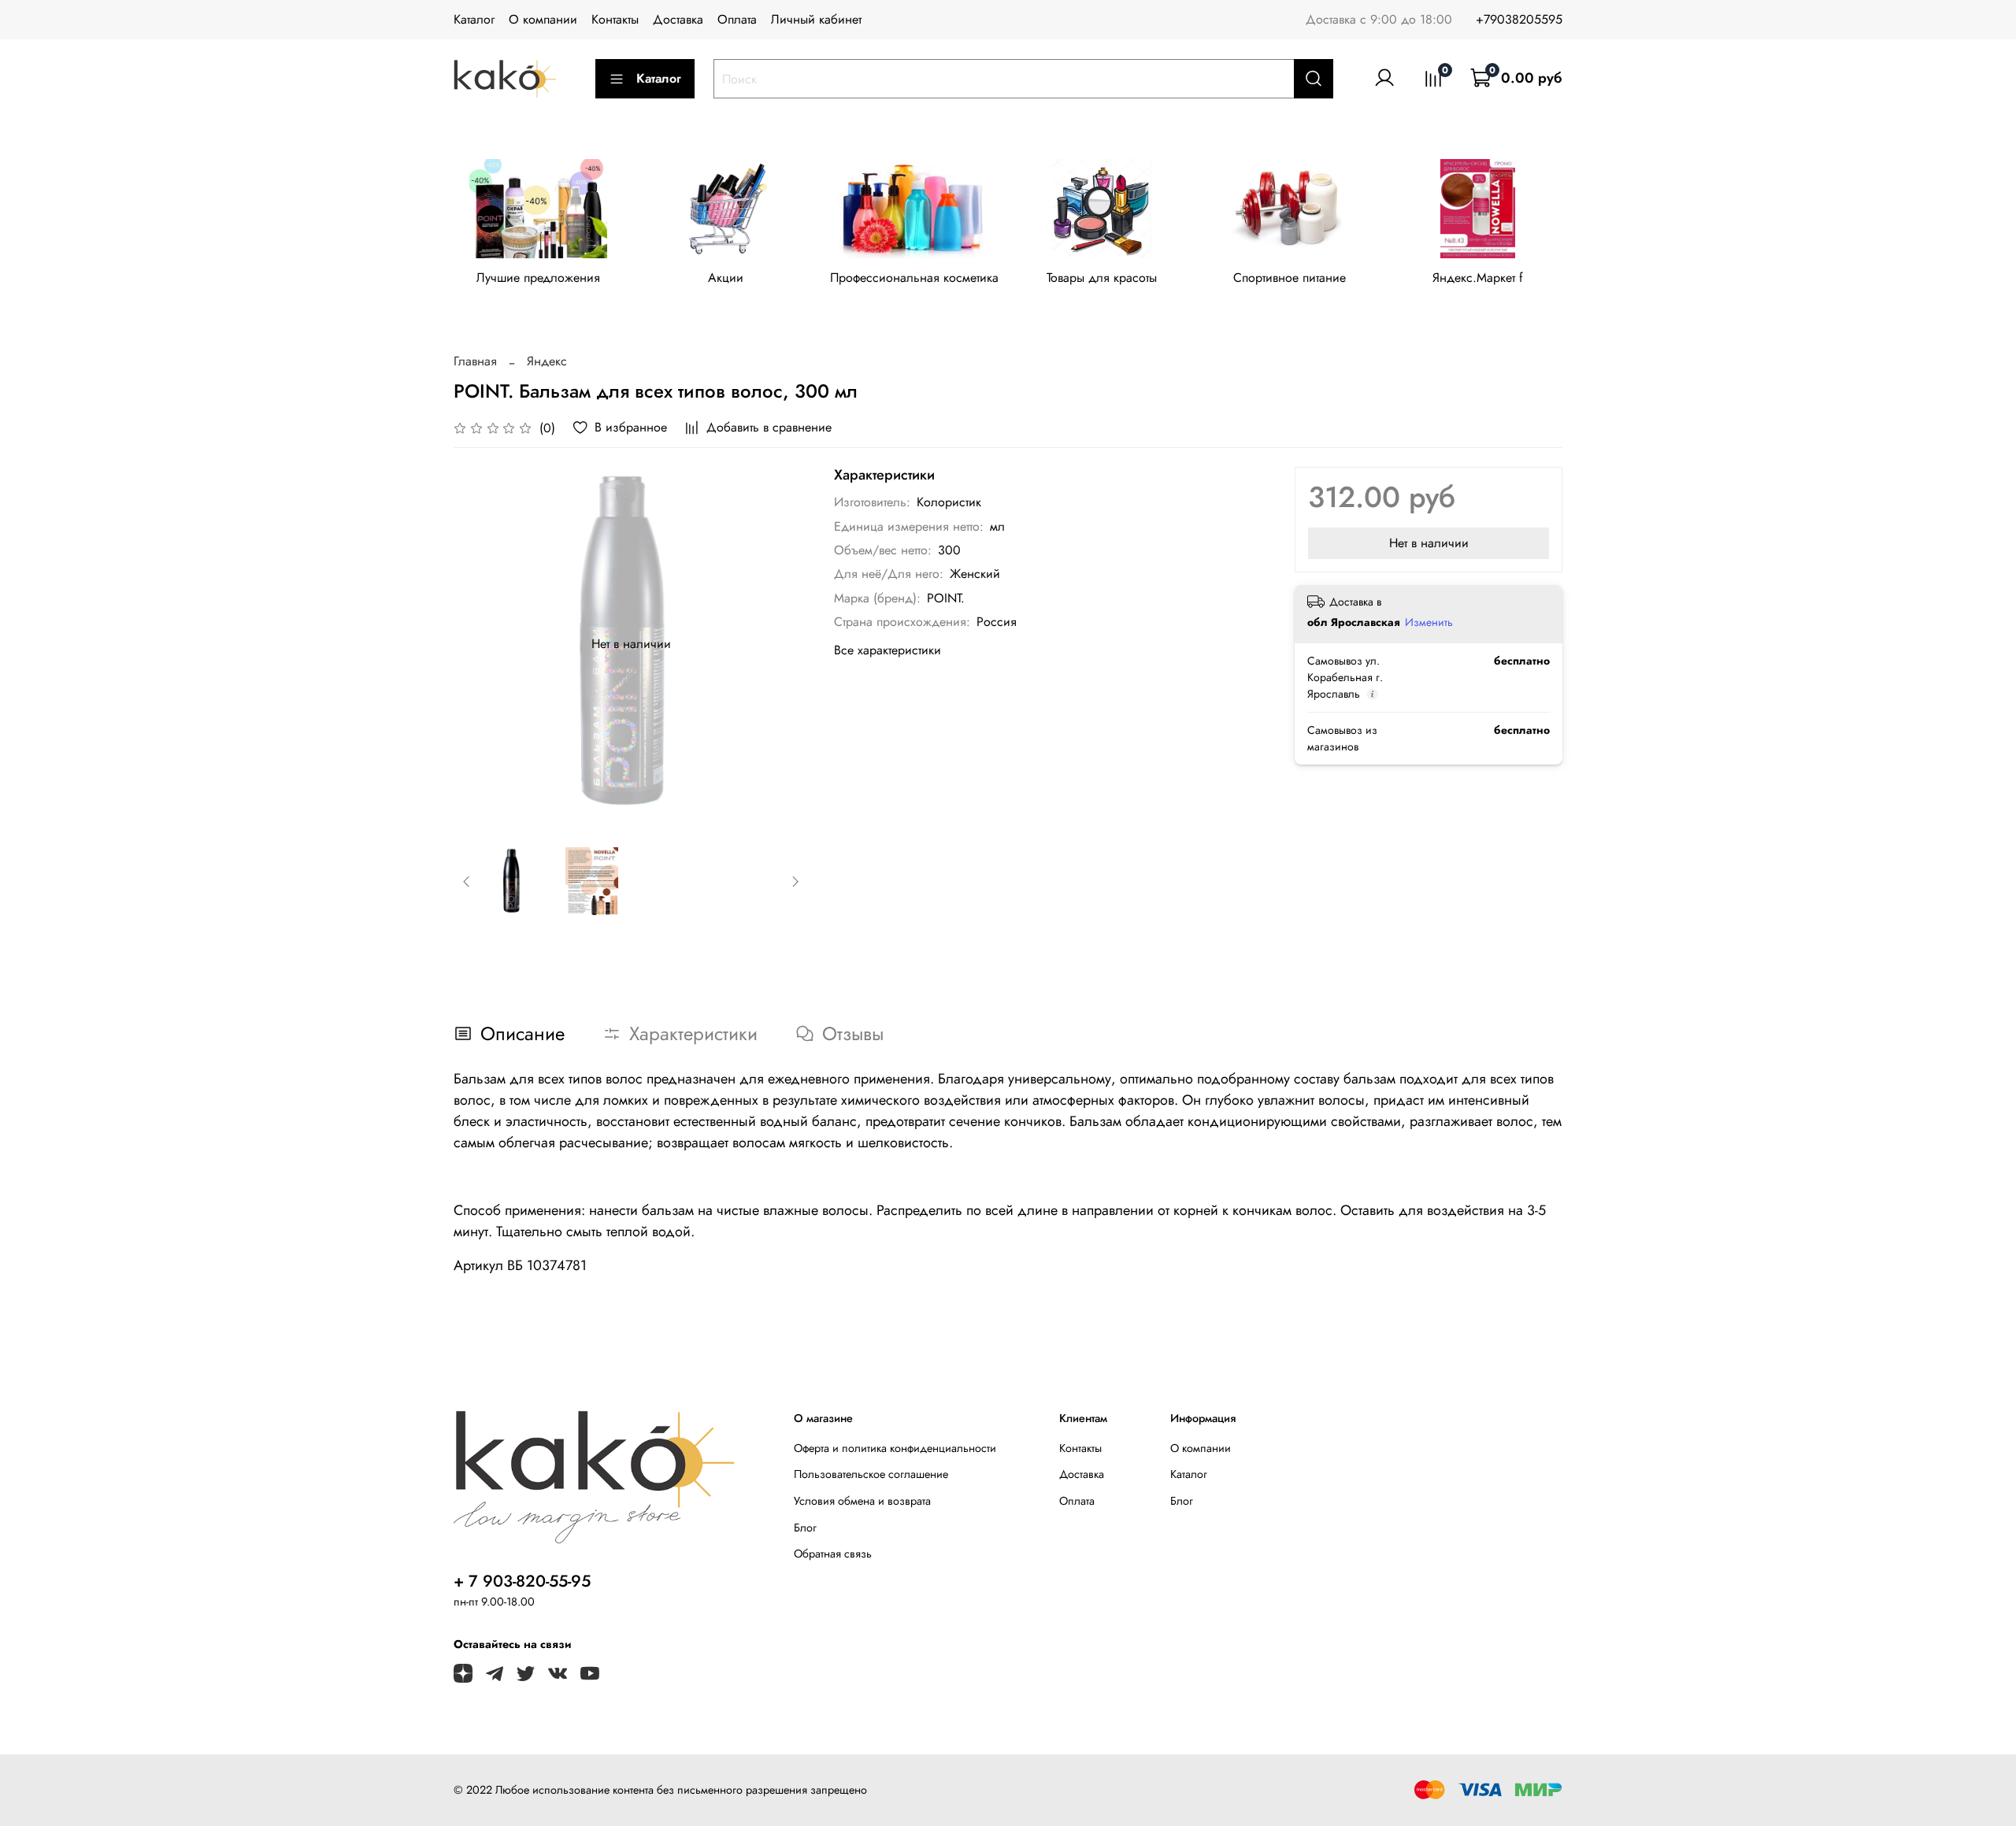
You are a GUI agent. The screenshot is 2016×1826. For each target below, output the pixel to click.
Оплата (737, 19)
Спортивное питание (1290, 278)
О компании (543, 19)
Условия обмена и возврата (862, 1501)
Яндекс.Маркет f (1478, 278)
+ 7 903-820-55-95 (522, 1581)
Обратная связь (833, 1554)
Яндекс (547, 361)
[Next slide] (784, 644)
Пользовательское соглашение (871, 1474)
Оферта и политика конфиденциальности (895, 1448)
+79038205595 (1519, 19)
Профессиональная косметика (914, 278)
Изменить (1429, 622)
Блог (805, 1528)
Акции (726, 278)
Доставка (678, 19)
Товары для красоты (1102, 278)
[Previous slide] (479, 644)
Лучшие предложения (538, 278)
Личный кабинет (816, 19)
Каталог (474, 19)
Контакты (615, 19)
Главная (475, 361)
